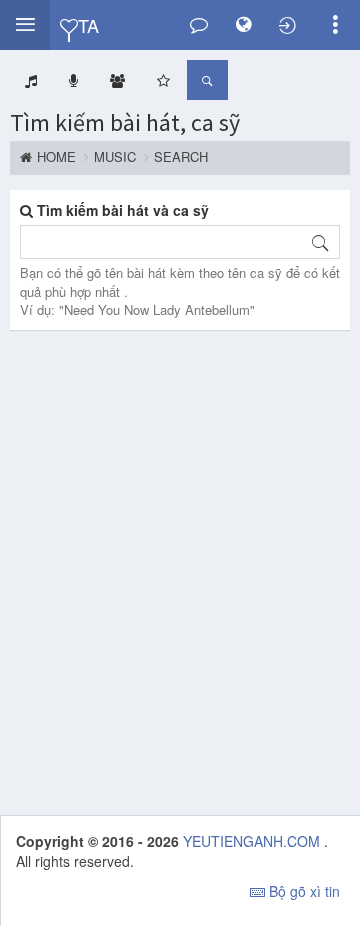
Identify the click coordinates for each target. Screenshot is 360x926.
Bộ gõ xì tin (302, 891)
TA (88, 24)
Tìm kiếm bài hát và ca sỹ (121, 210)
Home (56, 157)
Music (115, 157)
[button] (25, 25)
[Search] (320, 242)
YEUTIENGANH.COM (253, 841)
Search (181, 157)
